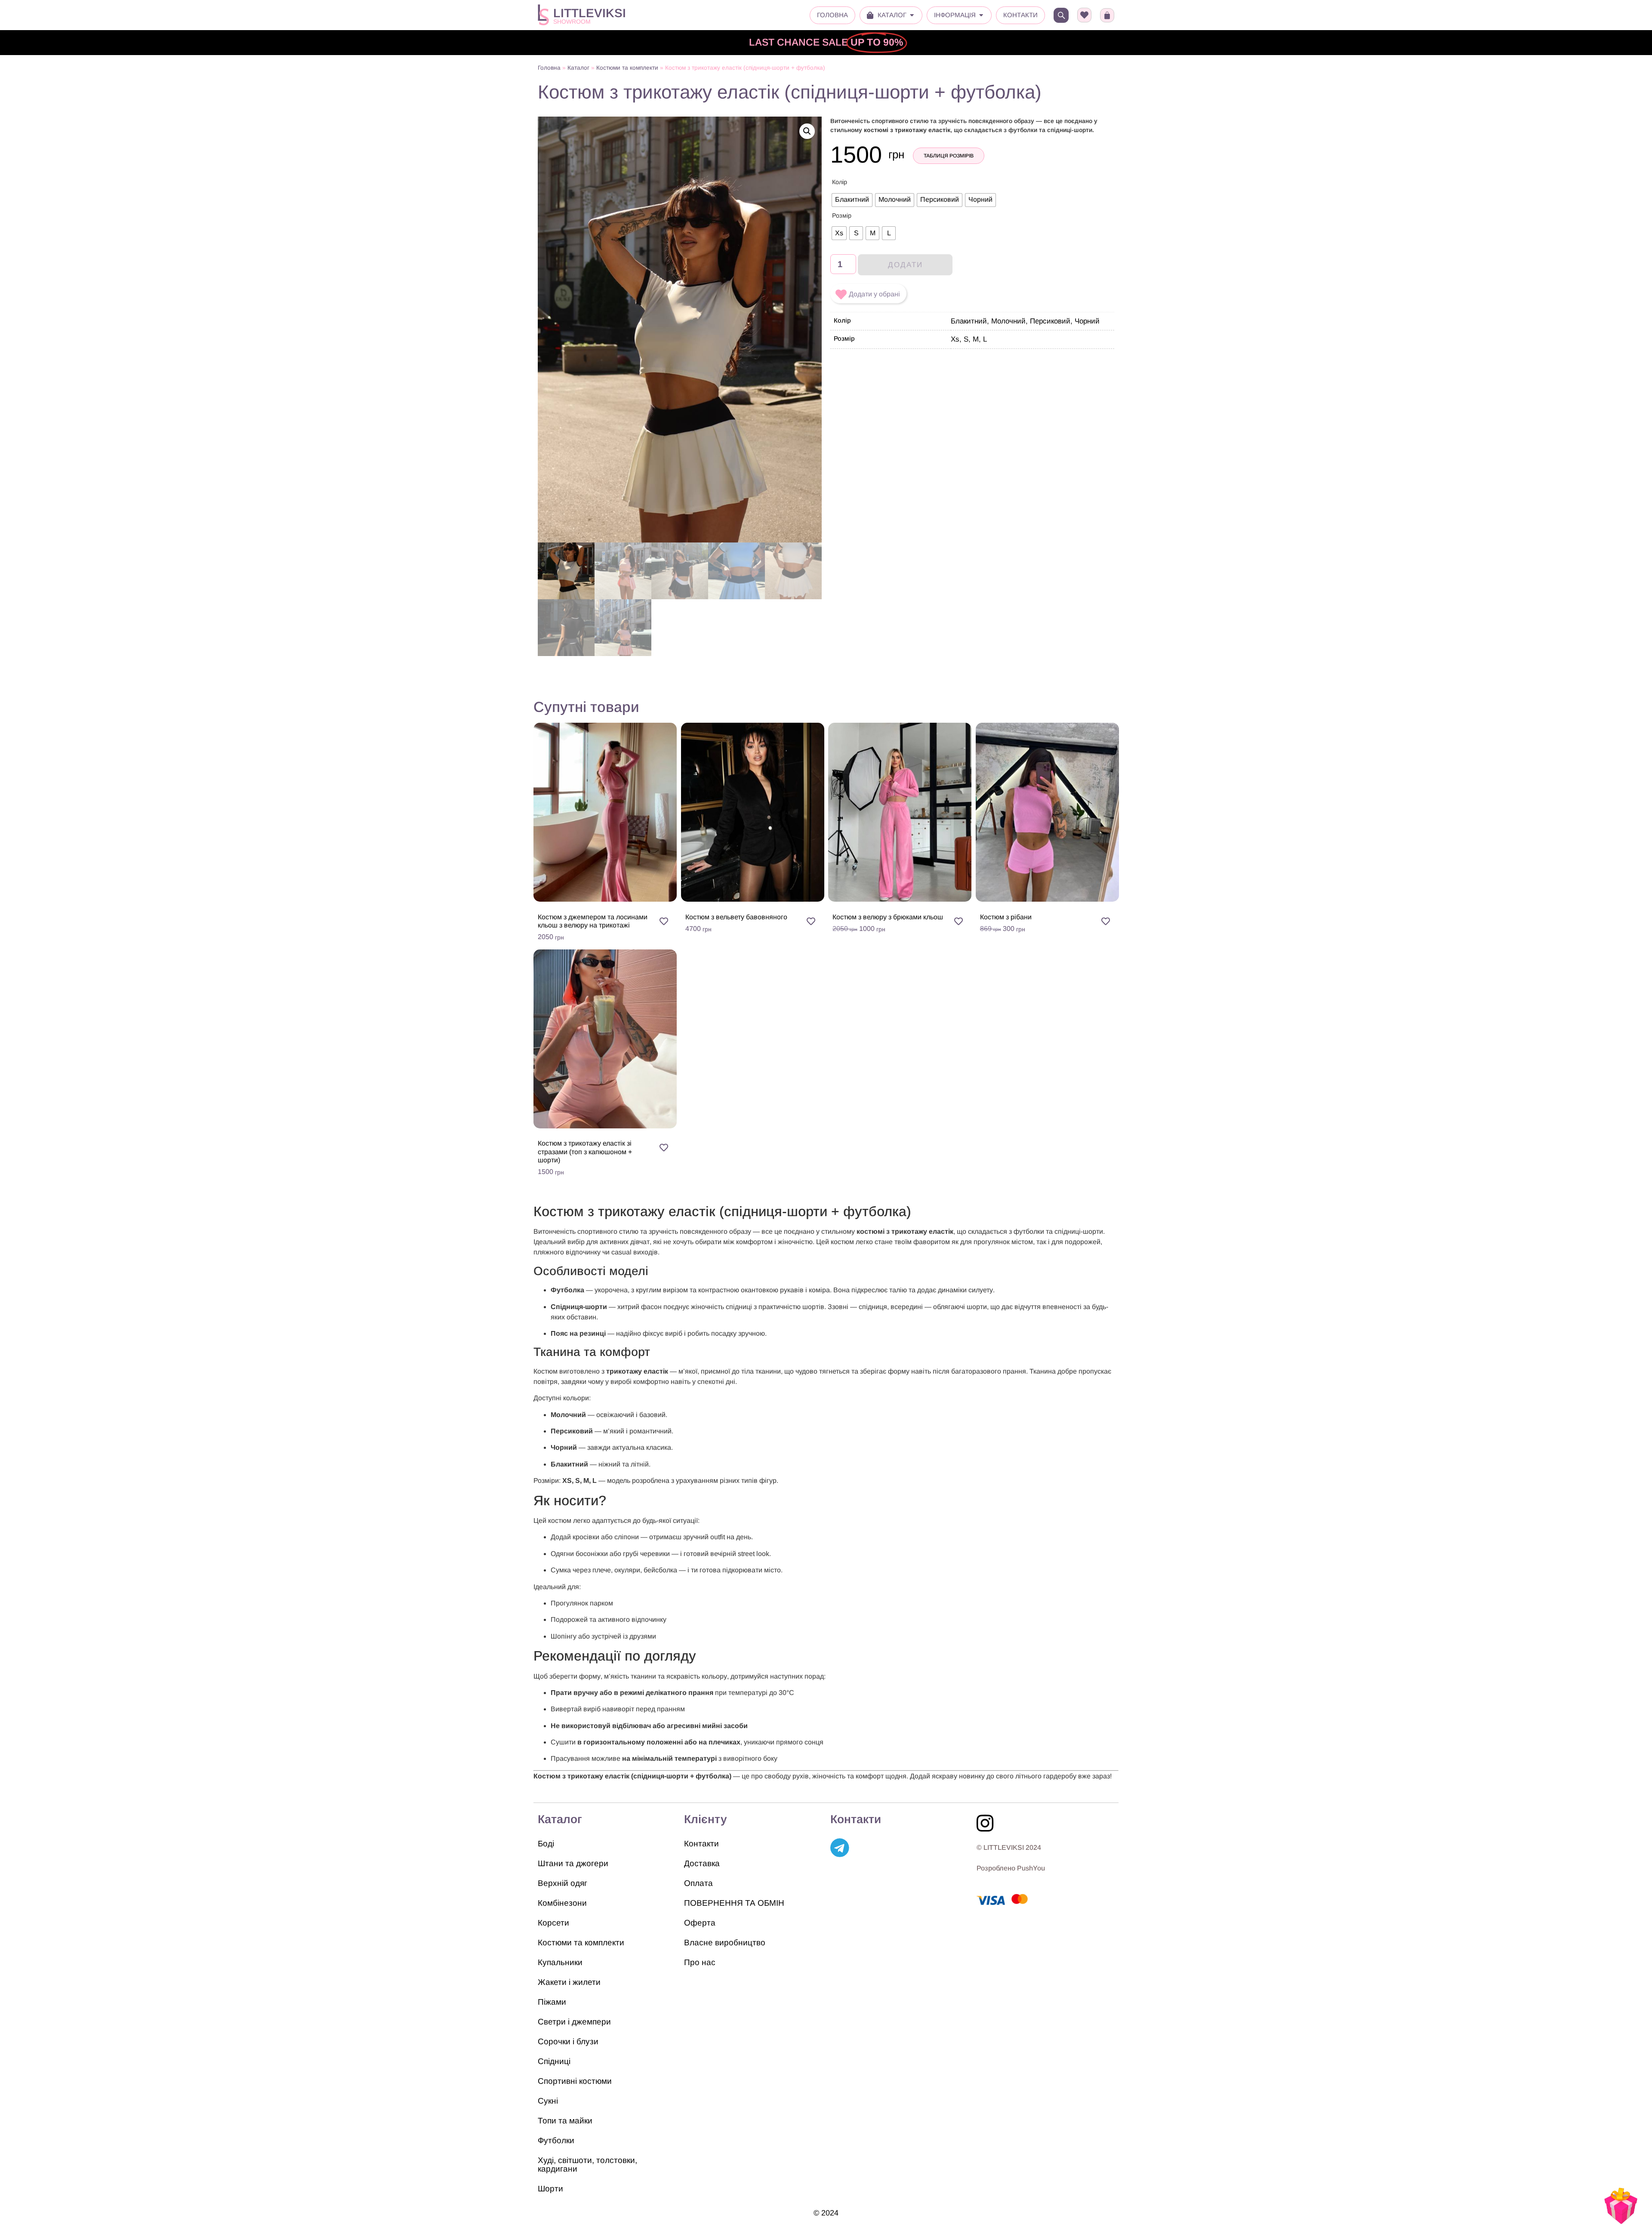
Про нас (700, 1962)
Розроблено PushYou (1011, 1868)
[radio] (852, 200)
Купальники (560, 1962)
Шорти (550, 2189)
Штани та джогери (573, 1863)
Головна (549, 68)
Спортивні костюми (575, 2081)
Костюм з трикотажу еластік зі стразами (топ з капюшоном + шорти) (585, 1151)
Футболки (556, 2140)
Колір (840, 182)
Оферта (700, 1923)
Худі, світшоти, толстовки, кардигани (587, 2165)
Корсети (553, 1923)
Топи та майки (565, 2121)
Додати (905, 265)
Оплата (698, 1883)
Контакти (701, 1844)
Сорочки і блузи (568, 2041)
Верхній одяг (562, 1883)
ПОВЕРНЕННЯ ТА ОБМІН (734, 1903)
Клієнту (706, 1819)
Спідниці (554, 2061)
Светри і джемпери (574, 2022)
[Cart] (1107, 15)
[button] (807, 131)
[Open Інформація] (981, 15)
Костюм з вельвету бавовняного (736, 917)
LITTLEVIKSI (590, 13)
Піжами (552, 2002)
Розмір (842, 216)
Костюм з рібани (1006, 917)
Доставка (702, 1863)
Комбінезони (562, 1903)
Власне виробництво (725, 1943)
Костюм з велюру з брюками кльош (888, 917)
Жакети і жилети (569, 1982)
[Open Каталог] (912, 15)
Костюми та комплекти (627, 68)
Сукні (548, 2101)
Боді (546, 1844)
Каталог (578, 68)
